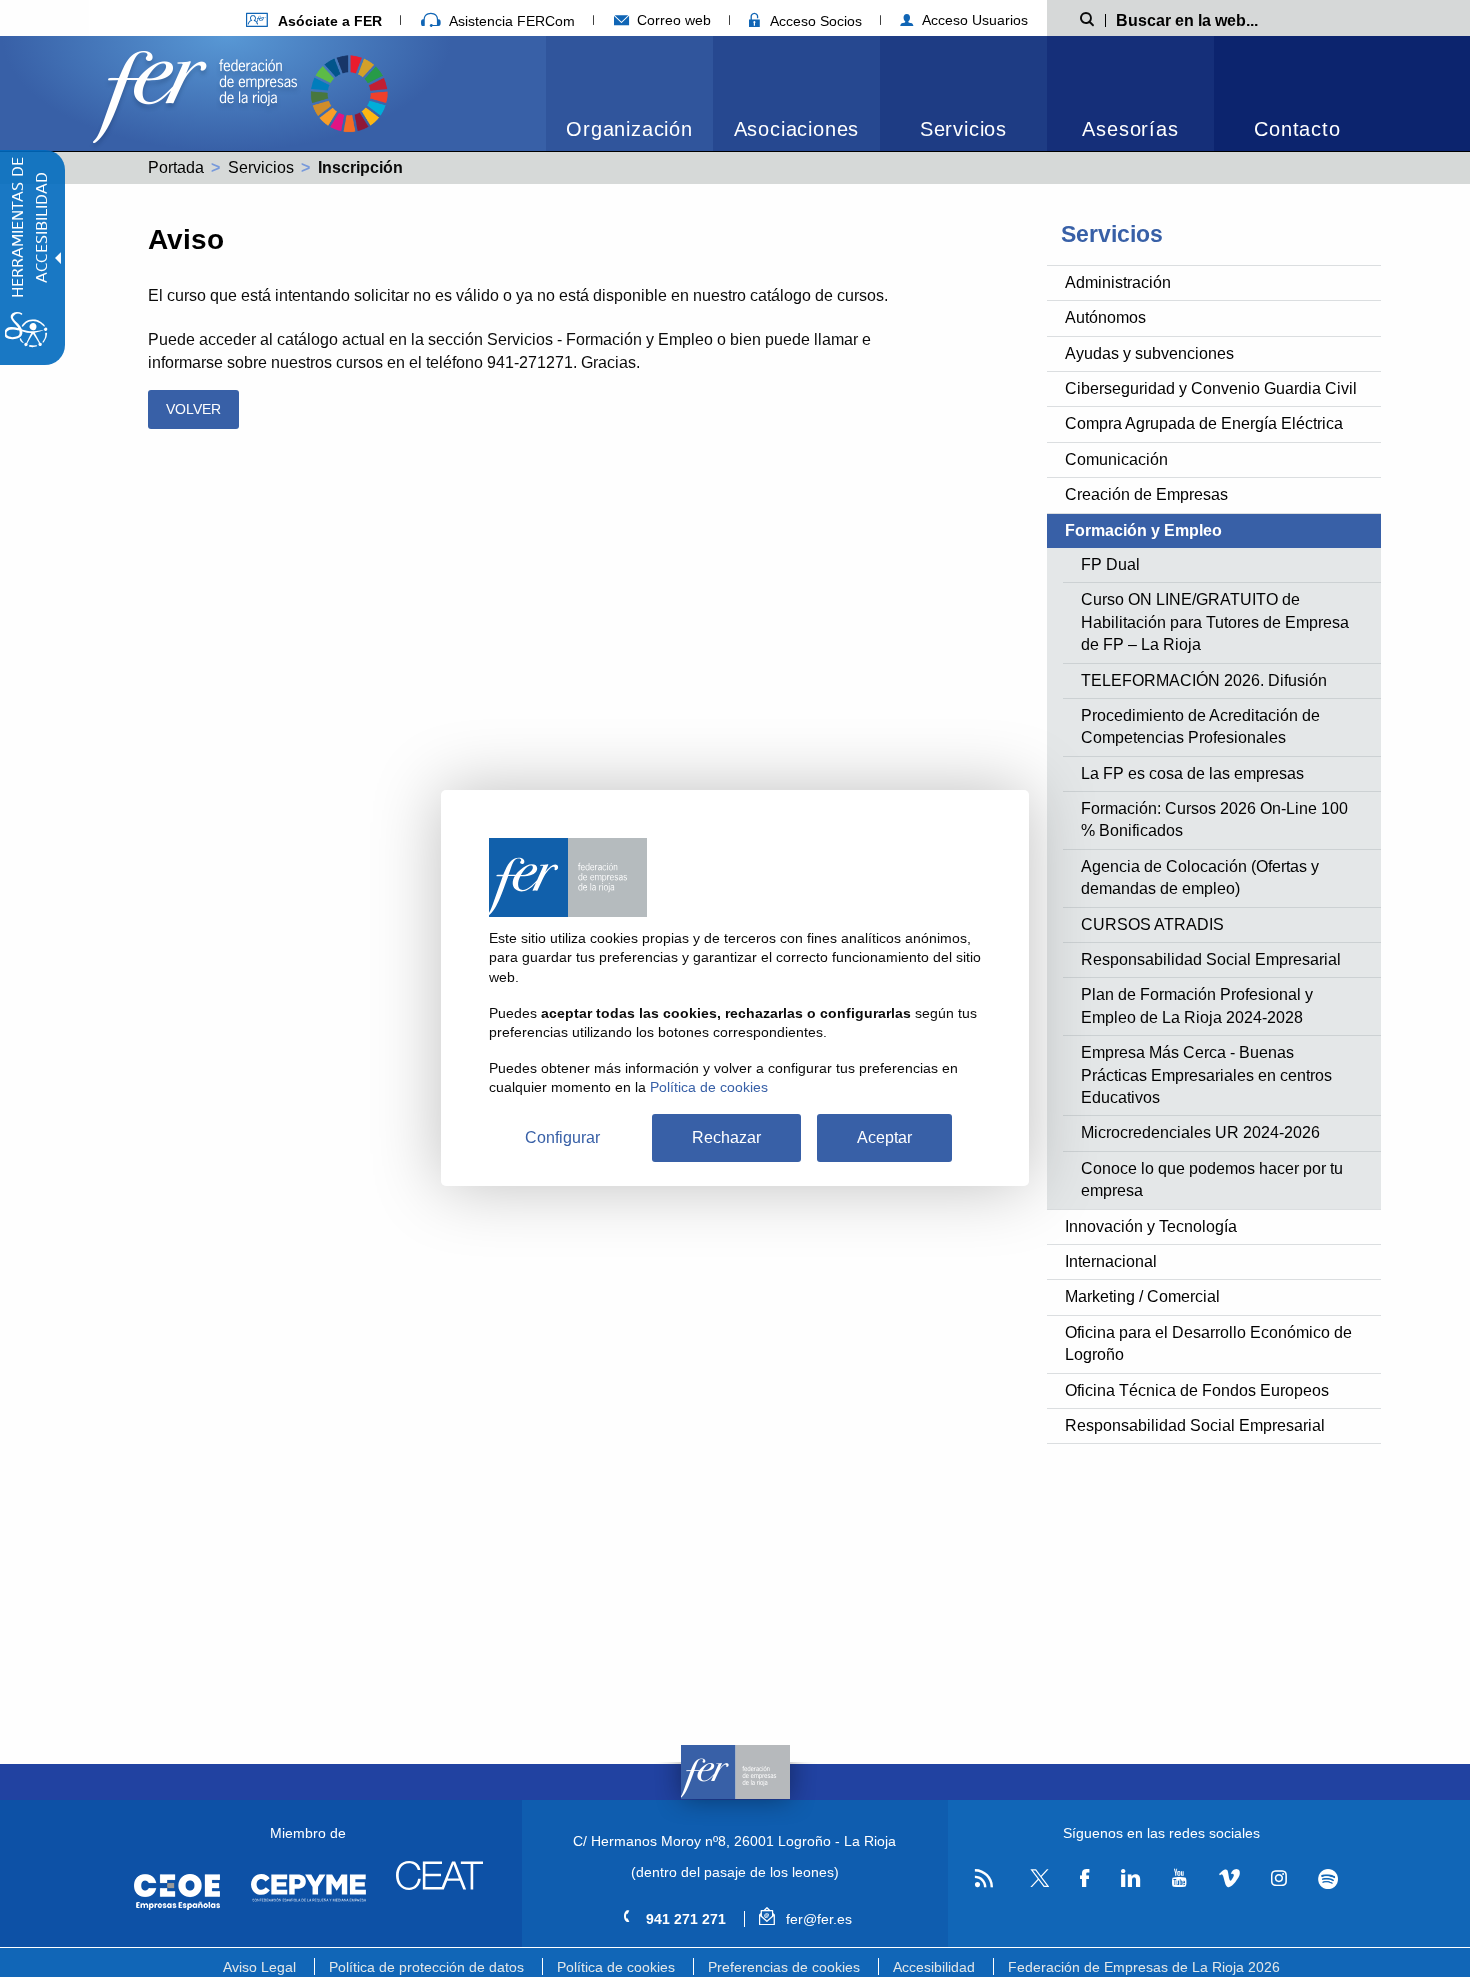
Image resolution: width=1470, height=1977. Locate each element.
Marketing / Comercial (1142, 1296)
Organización (629, 129)
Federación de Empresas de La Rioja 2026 (1144, 1967)
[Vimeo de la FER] (1229, 1879)
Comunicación (1116, 459)
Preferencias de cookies (784, 1967)
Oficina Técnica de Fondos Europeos (1197, 1390)
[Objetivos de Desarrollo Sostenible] (349, 91)
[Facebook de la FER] (1085, 1879)
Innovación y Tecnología (1151, 1226)
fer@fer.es (816, 1919)
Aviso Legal (259, 1967)
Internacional (1111, 1261)
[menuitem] (314, 20)
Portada (176, 167)
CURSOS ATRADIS (1152, 924)
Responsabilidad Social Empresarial (1211, 959)
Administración (1118, 282)
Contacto (1297, 129)
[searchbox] (1219, 19)
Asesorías (1130, 129)
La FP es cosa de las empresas (1192, 773)
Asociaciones (797, 129)
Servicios (963, 129)
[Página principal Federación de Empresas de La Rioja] (199, 91)
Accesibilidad (934, 1967)
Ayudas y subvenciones (1149, 353)
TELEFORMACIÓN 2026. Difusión (1204, 680)
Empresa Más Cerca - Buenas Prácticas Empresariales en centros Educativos (1206, 1075)
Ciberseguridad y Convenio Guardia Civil (1211, 388)
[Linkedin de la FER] (1130, 1879)
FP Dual (1110, 564)
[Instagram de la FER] (1278, 1879)
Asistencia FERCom (510, 21)
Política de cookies (616, 1967)
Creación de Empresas (1146, 494)
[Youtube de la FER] (1179, 1879)
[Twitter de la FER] (1036, 1883)
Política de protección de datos (426, 1967)
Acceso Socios (814, 21)
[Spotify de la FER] (1328, 1879)
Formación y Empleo (1143, 530)
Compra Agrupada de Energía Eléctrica (1204, 423)
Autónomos (1105, 317)
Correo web (672, 20)
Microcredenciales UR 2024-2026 (1200, 1132)
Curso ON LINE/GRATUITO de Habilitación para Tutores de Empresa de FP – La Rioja (1215, 622)
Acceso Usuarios (973, 20)
